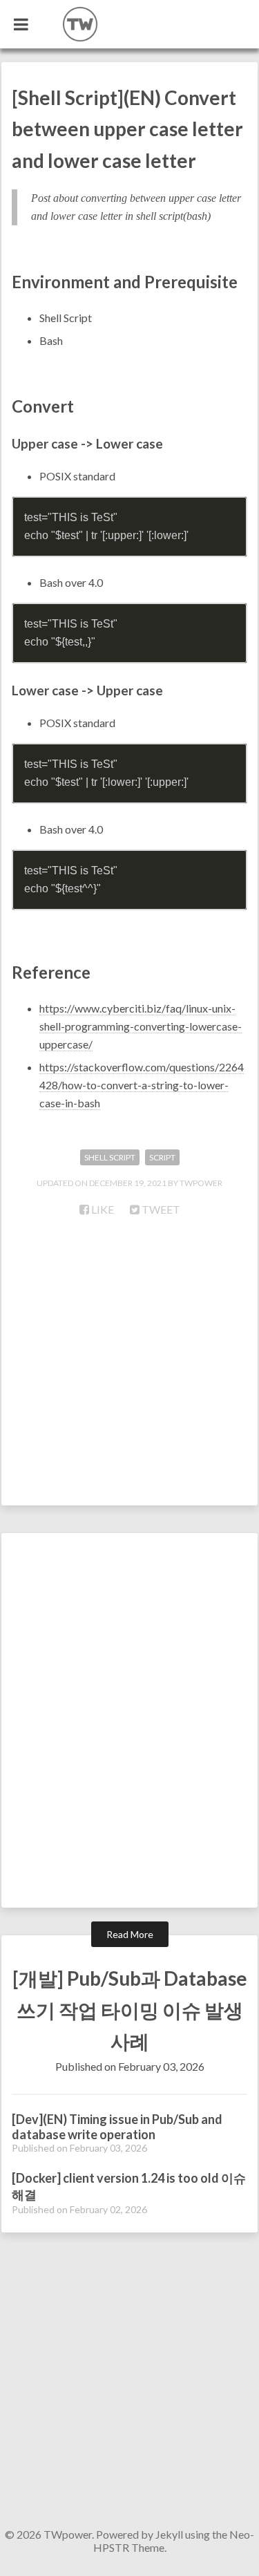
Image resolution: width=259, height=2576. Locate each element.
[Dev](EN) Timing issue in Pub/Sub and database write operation (117, 2127)
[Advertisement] (129, 1369)
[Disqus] (129, 1726)
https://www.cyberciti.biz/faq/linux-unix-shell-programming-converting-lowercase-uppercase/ (141, 1026)
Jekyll (169, 2534)
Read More (130, 1934)
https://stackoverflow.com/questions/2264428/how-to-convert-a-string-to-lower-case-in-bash (142, 1085)
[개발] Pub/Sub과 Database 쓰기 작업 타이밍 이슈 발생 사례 (130, 2010)
